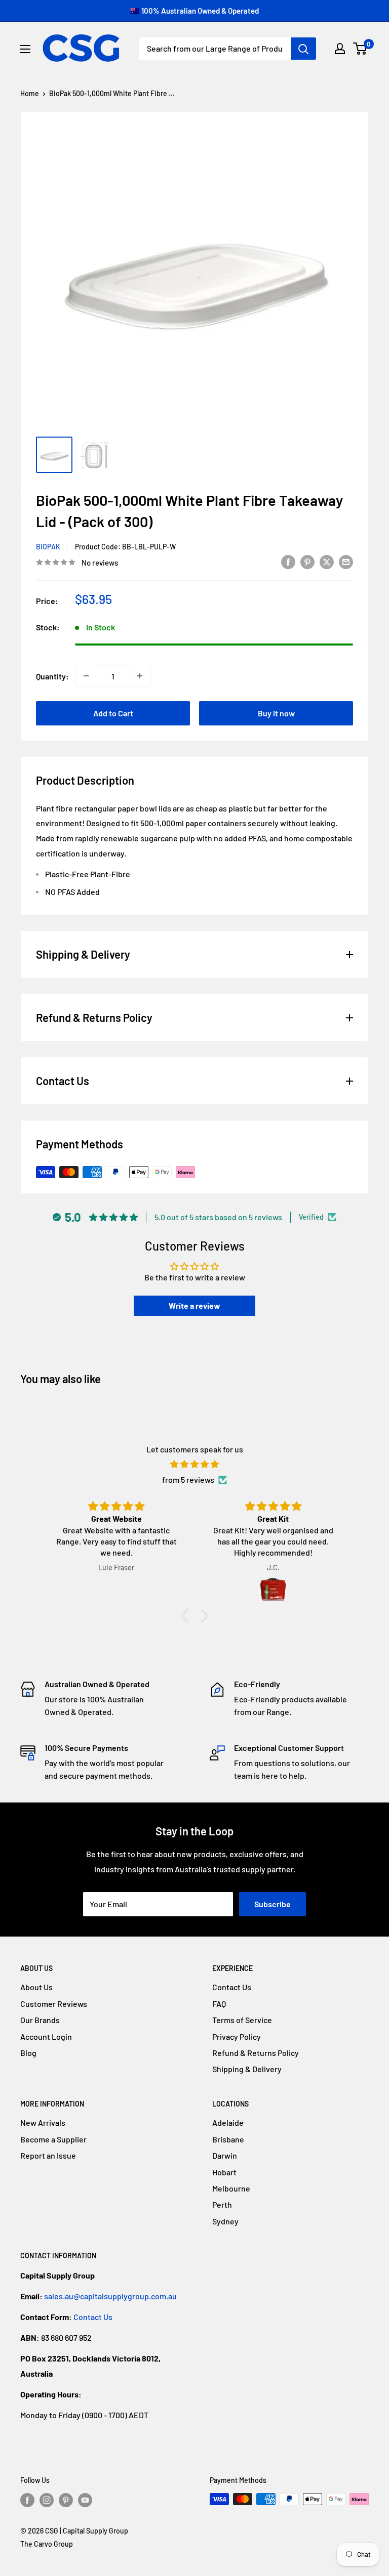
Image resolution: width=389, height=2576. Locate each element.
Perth (222, 2204)
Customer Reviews (54, 2004)
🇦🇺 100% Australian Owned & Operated (194, 11)
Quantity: (52, 676)
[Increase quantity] (140, 676)
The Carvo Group (47, 2544)
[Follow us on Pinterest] (66, 2500)
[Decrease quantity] (86, 676)
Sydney (225, 2221)
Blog (28, 2053)
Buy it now (276, 713)
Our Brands (40, 2020)
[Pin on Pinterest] (307, 561)
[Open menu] (25, 49)
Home (30, 93)
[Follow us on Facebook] (27, 2500)
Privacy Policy (237, 2036)
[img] (194, 1464)
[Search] (303, 49)
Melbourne (231, 2188)
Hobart (224, 2172)
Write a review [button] (194, 1305)
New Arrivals (43, 2122)
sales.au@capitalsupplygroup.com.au (110, 2296)
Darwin (225, 2155)
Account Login (46, 2036)
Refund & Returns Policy (256, 2053)
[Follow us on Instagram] (47, 2500)
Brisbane (228, 2139)
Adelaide (228, 2122)
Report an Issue (48, 2155)
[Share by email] (346, 561)
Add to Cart (113, 713)
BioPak (48, 547)
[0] (360, 49)
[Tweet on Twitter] (327, 561)
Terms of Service (242, 2020)
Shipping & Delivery (247, 2069)
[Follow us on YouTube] (85, 2500)
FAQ (219, 2004)
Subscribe (273, 1904)
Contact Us (232, 1987)
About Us (36, 1987)
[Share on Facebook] (288, 561)
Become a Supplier (53, 2139)
